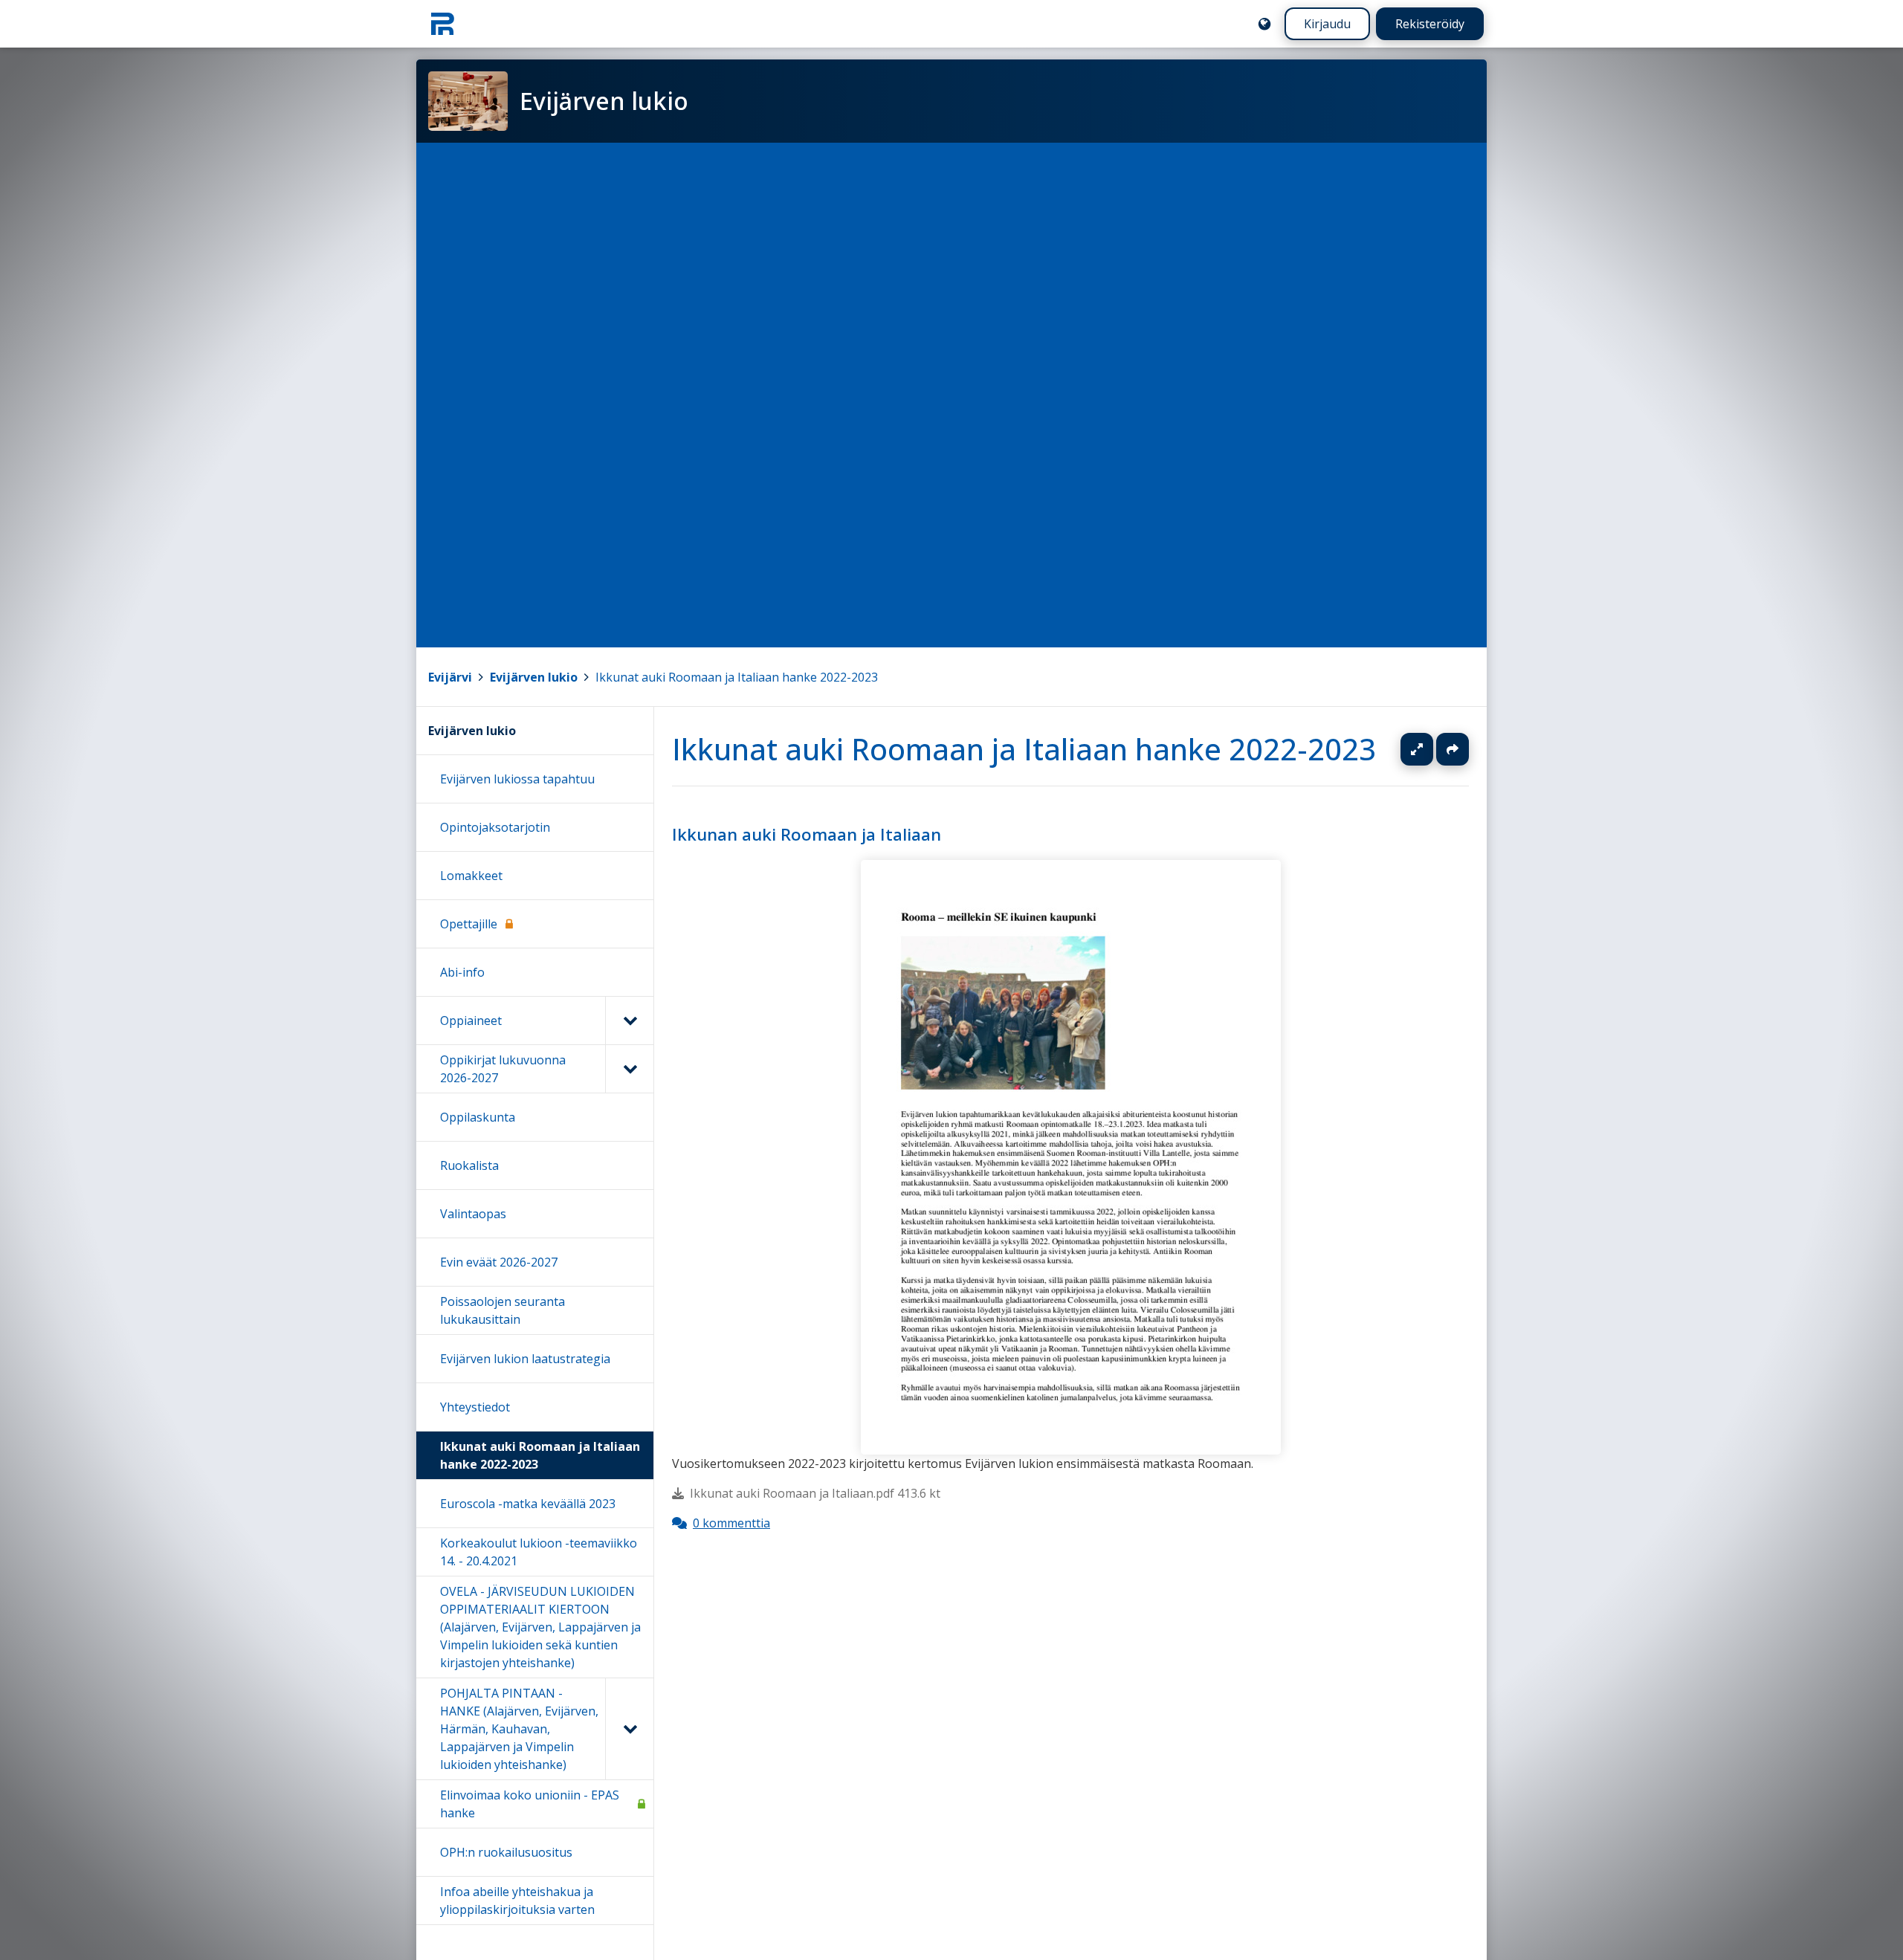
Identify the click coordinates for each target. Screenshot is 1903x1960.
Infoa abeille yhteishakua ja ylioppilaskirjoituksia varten (517, 1901)
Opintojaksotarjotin (495, 827)
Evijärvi (450, 677)
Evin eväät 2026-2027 (499, 1262)
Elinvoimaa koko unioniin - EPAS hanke (530, 1804)
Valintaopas (473, 1214)
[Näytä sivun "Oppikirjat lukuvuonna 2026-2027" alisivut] (629, 1069)
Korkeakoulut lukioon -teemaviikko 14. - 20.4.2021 (539, 1552)
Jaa (1453, 749)
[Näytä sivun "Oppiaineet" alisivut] (629, 1021)
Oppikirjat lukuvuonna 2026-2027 (503, 1069)
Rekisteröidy (1430, 24)
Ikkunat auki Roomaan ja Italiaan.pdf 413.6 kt (815, 1494)
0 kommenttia (731, 1524)
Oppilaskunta (478, 1117)
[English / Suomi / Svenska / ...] (1264, 24)
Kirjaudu (1327, 24)
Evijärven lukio (534, 677)
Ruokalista (469, 1165)
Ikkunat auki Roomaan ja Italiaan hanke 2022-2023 (737, 677)
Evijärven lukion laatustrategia (525, 1359)
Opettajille (469, 924)
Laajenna (1431, 749)
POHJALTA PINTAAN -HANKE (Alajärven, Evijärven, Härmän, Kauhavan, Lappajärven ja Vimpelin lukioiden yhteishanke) (519, 1729)
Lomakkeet (471, 876)
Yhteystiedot (475, 1407)
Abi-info (462, 972)
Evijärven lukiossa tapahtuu (517, 779)
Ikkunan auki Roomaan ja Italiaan (807, 834)
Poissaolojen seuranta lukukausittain (503, 1310)
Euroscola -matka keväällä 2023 (528, 1504)
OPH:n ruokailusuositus (506, 1852)
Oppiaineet (471, 1021)
